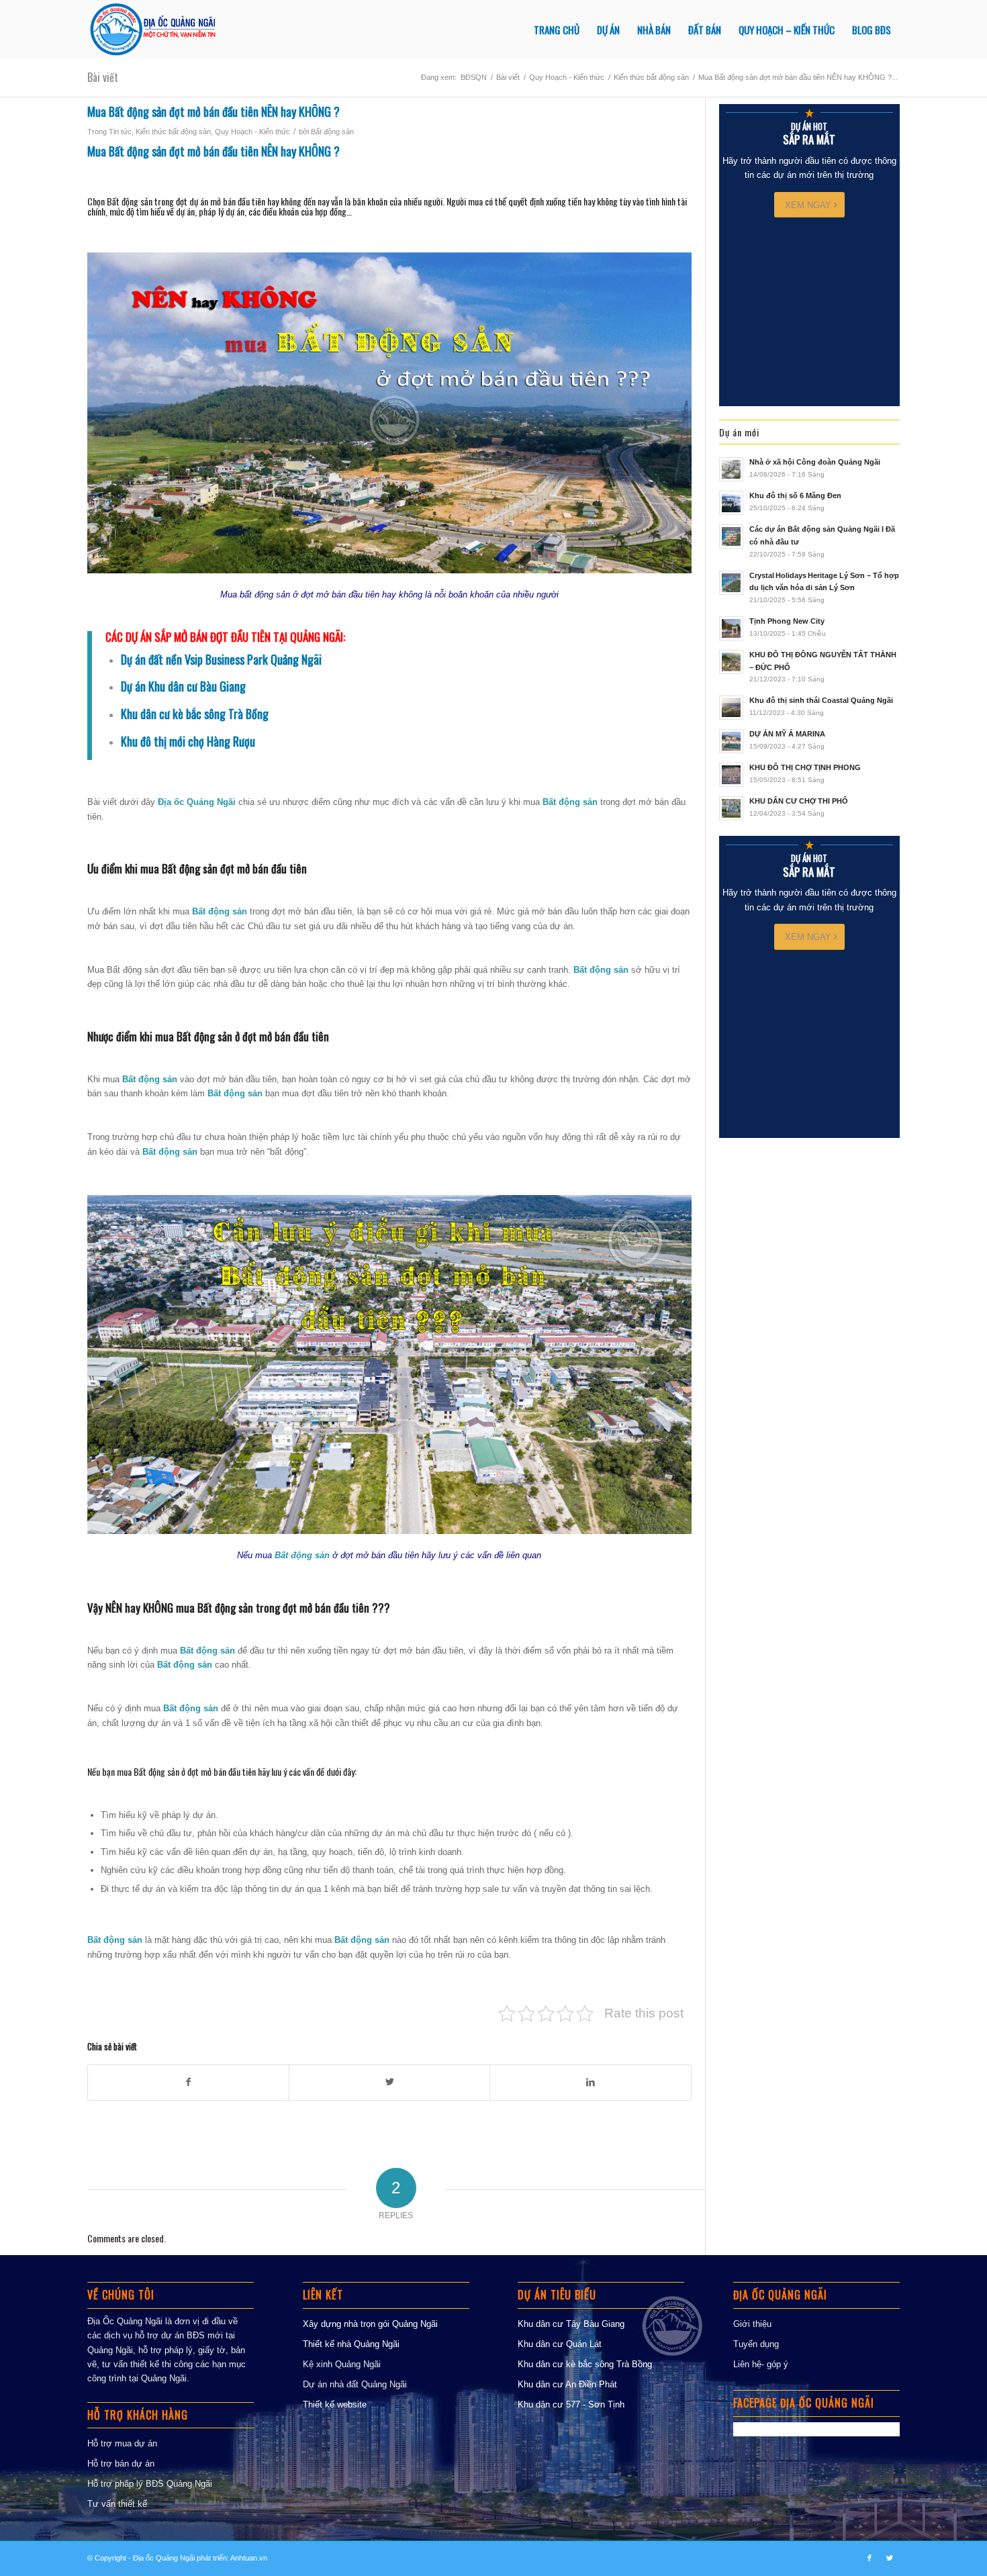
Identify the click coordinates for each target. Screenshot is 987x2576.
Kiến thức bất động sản (173, 132)
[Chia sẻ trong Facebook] (188, 2082)
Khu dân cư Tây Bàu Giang (571, 2324)
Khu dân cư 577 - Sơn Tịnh (571, 2404)
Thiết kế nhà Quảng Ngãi (351, 2344)
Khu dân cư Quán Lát (560, 2344)
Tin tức (120, 132)
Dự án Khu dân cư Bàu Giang (183, 686)
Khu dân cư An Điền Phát (567, 2384)
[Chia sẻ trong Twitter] (389, 2082)
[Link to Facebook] (869, 2558)
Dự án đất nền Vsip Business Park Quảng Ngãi (221, 659)
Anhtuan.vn (249, 2558)
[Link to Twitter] (890, 2558)
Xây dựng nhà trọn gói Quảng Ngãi (370, 2324)
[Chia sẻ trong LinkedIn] (590, 2082)
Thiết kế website (335, 2404)
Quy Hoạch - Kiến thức (252, 132)
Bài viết (103, 77)
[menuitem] (557, 30)
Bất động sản (332, 132)
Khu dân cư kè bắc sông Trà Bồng (585, 2364)
